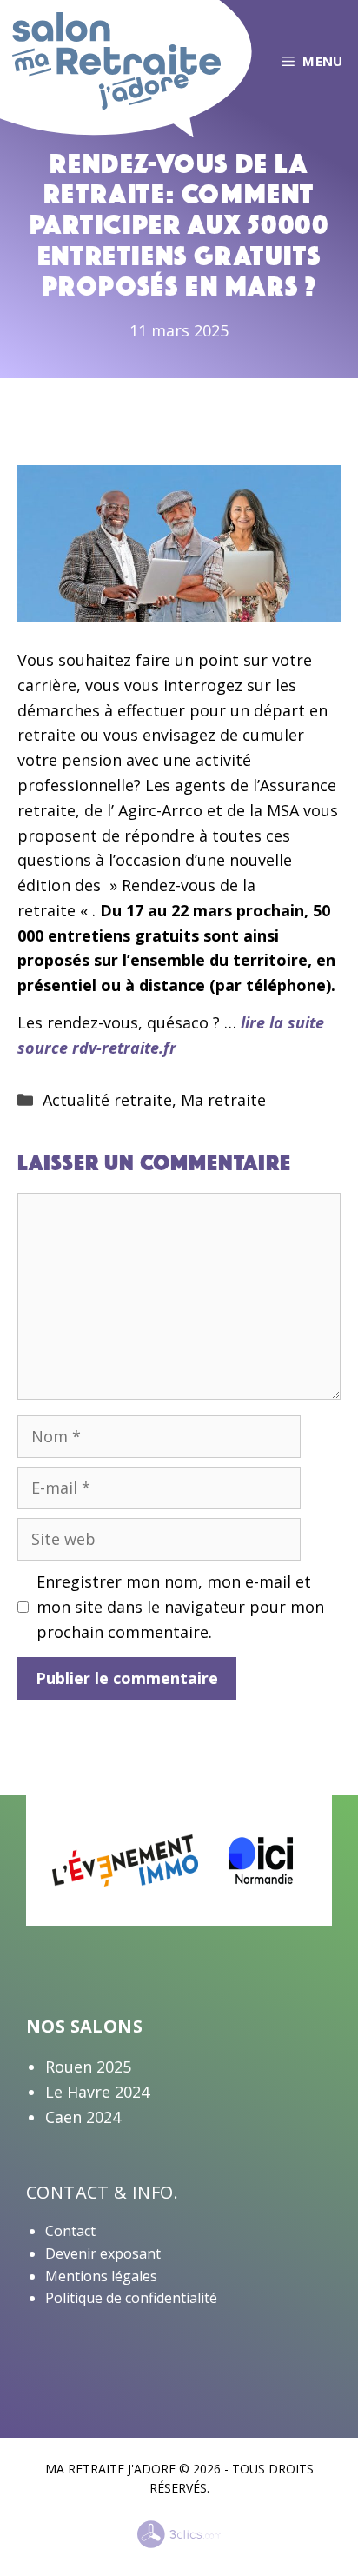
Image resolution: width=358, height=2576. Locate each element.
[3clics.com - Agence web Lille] (179, 2535)
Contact (70, 2231)
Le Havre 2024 (97, 2092)
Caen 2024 (83, 2117)
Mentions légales (101, 2276)
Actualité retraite (107, 1100)
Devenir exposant (103, 2253)
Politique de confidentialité (131, 2298)
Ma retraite (223, 1100)
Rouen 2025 (88, 2067)
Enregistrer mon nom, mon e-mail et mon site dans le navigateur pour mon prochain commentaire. (180, 1607)
